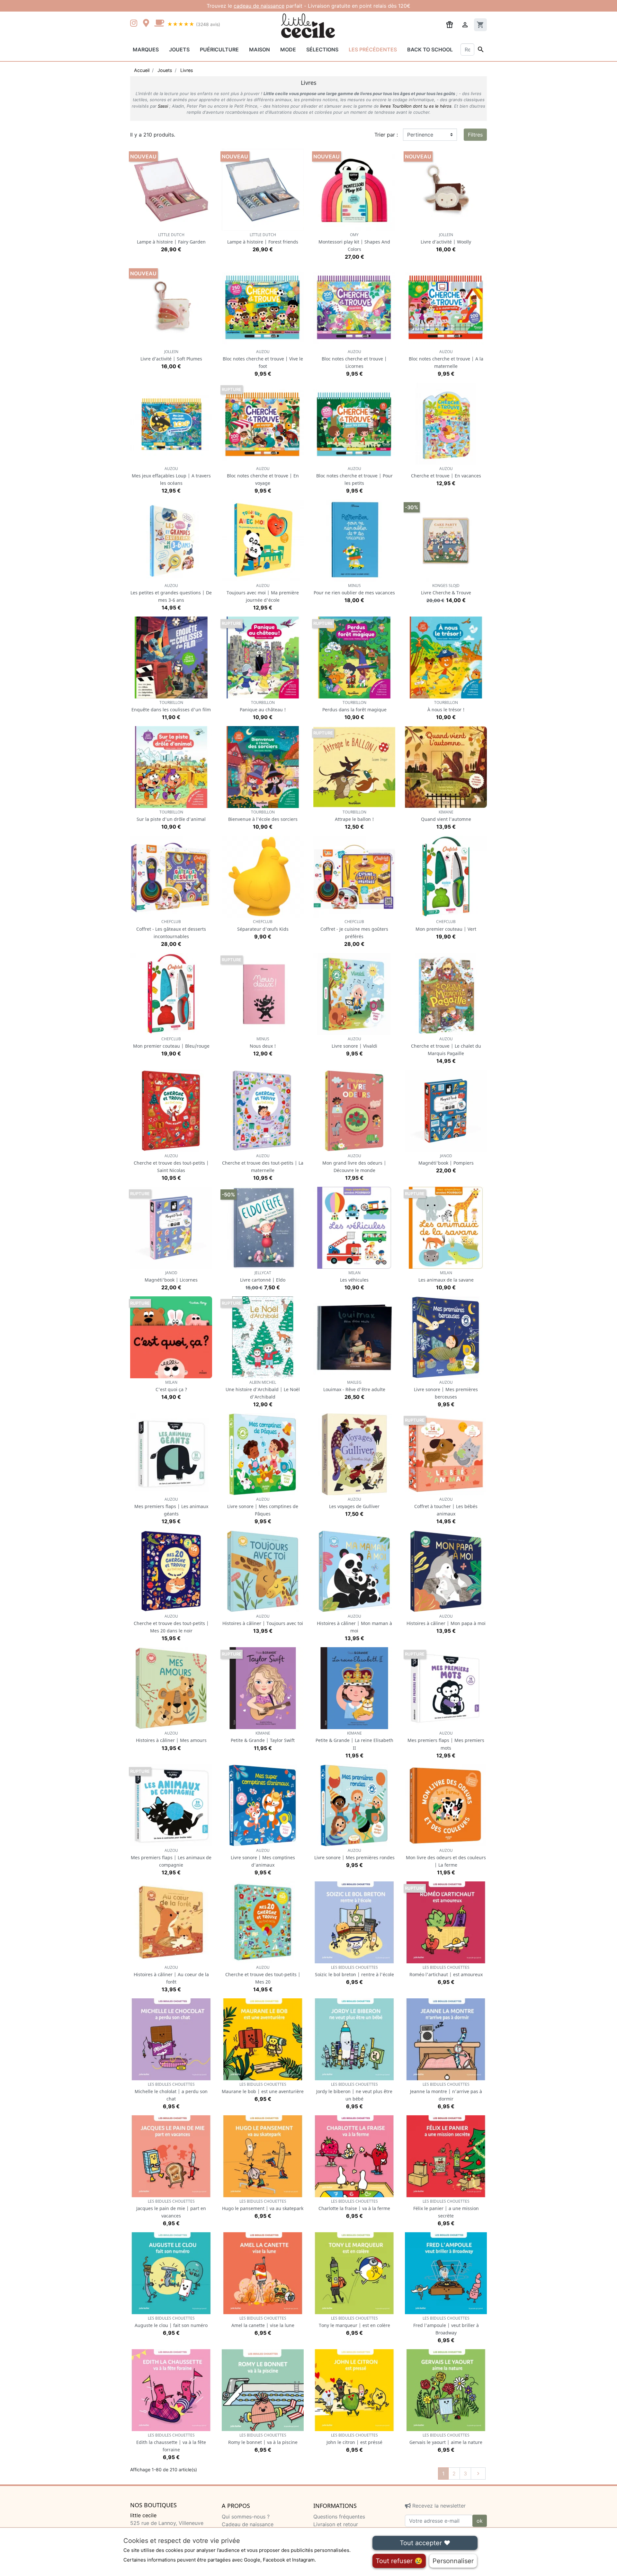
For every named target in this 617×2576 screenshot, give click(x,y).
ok (480, 2521)
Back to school (430, 49)
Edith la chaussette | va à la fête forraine (171, 2443)
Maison (259, 49)
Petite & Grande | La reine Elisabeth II (354, 1741)
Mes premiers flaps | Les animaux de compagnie (171, 1858)
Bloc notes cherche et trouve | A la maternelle (446, 359)
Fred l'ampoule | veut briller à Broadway (446, 2326)
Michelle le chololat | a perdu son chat (171, 2092)
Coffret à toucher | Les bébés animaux (446, 1507)
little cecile (143, 2515)
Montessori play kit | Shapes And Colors (354, 242)
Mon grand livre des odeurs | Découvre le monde (354, 1163)
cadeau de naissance (259, 6)
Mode (288, 49)
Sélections (322, 49)
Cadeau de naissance (248, 2524)
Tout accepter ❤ (425, 2543)
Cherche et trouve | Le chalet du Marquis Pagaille (446, 1046)
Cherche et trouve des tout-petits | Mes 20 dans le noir (171, 1624)
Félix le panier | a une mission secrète (446, 2209)
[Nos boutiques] (148, 24)
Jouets (179, 49)
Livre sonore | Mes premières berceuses (446, 1390)
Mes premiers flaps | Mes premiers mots (446, 1741)
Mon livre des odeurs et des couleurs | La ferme (446, 1858)
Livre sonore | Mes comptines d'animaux (263, 1858)
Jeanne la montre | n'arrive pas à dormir (446, 2092)
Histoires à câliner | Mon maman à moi (354, 1624)
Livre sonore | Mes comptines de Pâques (263, 1507)
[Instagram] (135, 24)
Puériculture (219, 49)
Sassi (163, 106)
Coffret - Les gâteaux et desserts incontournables (171, 929)
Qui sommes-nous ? (246, 2517)
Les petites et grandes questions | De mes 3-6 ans (171, 593)
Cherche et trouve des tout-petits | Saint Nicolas (171, 1163)
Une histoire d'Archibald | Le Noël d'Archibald (263, 1390)
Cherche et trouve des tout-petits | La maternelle (263, 1163)
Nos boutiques (153, 2505)
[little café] (159, 24)
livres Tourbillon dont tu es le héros (416, 106)
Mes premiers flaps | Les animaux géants (171, 1507)
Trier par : (386, 135)
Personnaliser (453, 2561)
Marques (146, 49)
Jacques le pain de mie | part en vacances (171, 2209)
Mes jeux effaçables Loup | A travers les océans (171, 476)
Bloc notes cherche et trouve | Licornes (354, 359)
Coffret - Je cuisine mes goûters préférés (354, 929)
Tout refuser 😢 (399, 2561)
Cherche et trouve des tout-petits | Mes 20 (263, 1975)
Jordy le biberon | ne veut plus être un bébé (354, 2092)
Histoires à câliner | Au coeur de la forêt (171, 1975)
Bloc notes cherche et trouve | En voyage (263, 476)
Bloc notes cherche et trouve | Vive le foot (263, 359)
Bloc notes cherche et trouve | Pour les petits (354, 476)
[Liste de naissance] (450, 24)
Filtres (475, 135)
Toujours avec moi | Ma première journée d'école (263, 593)
